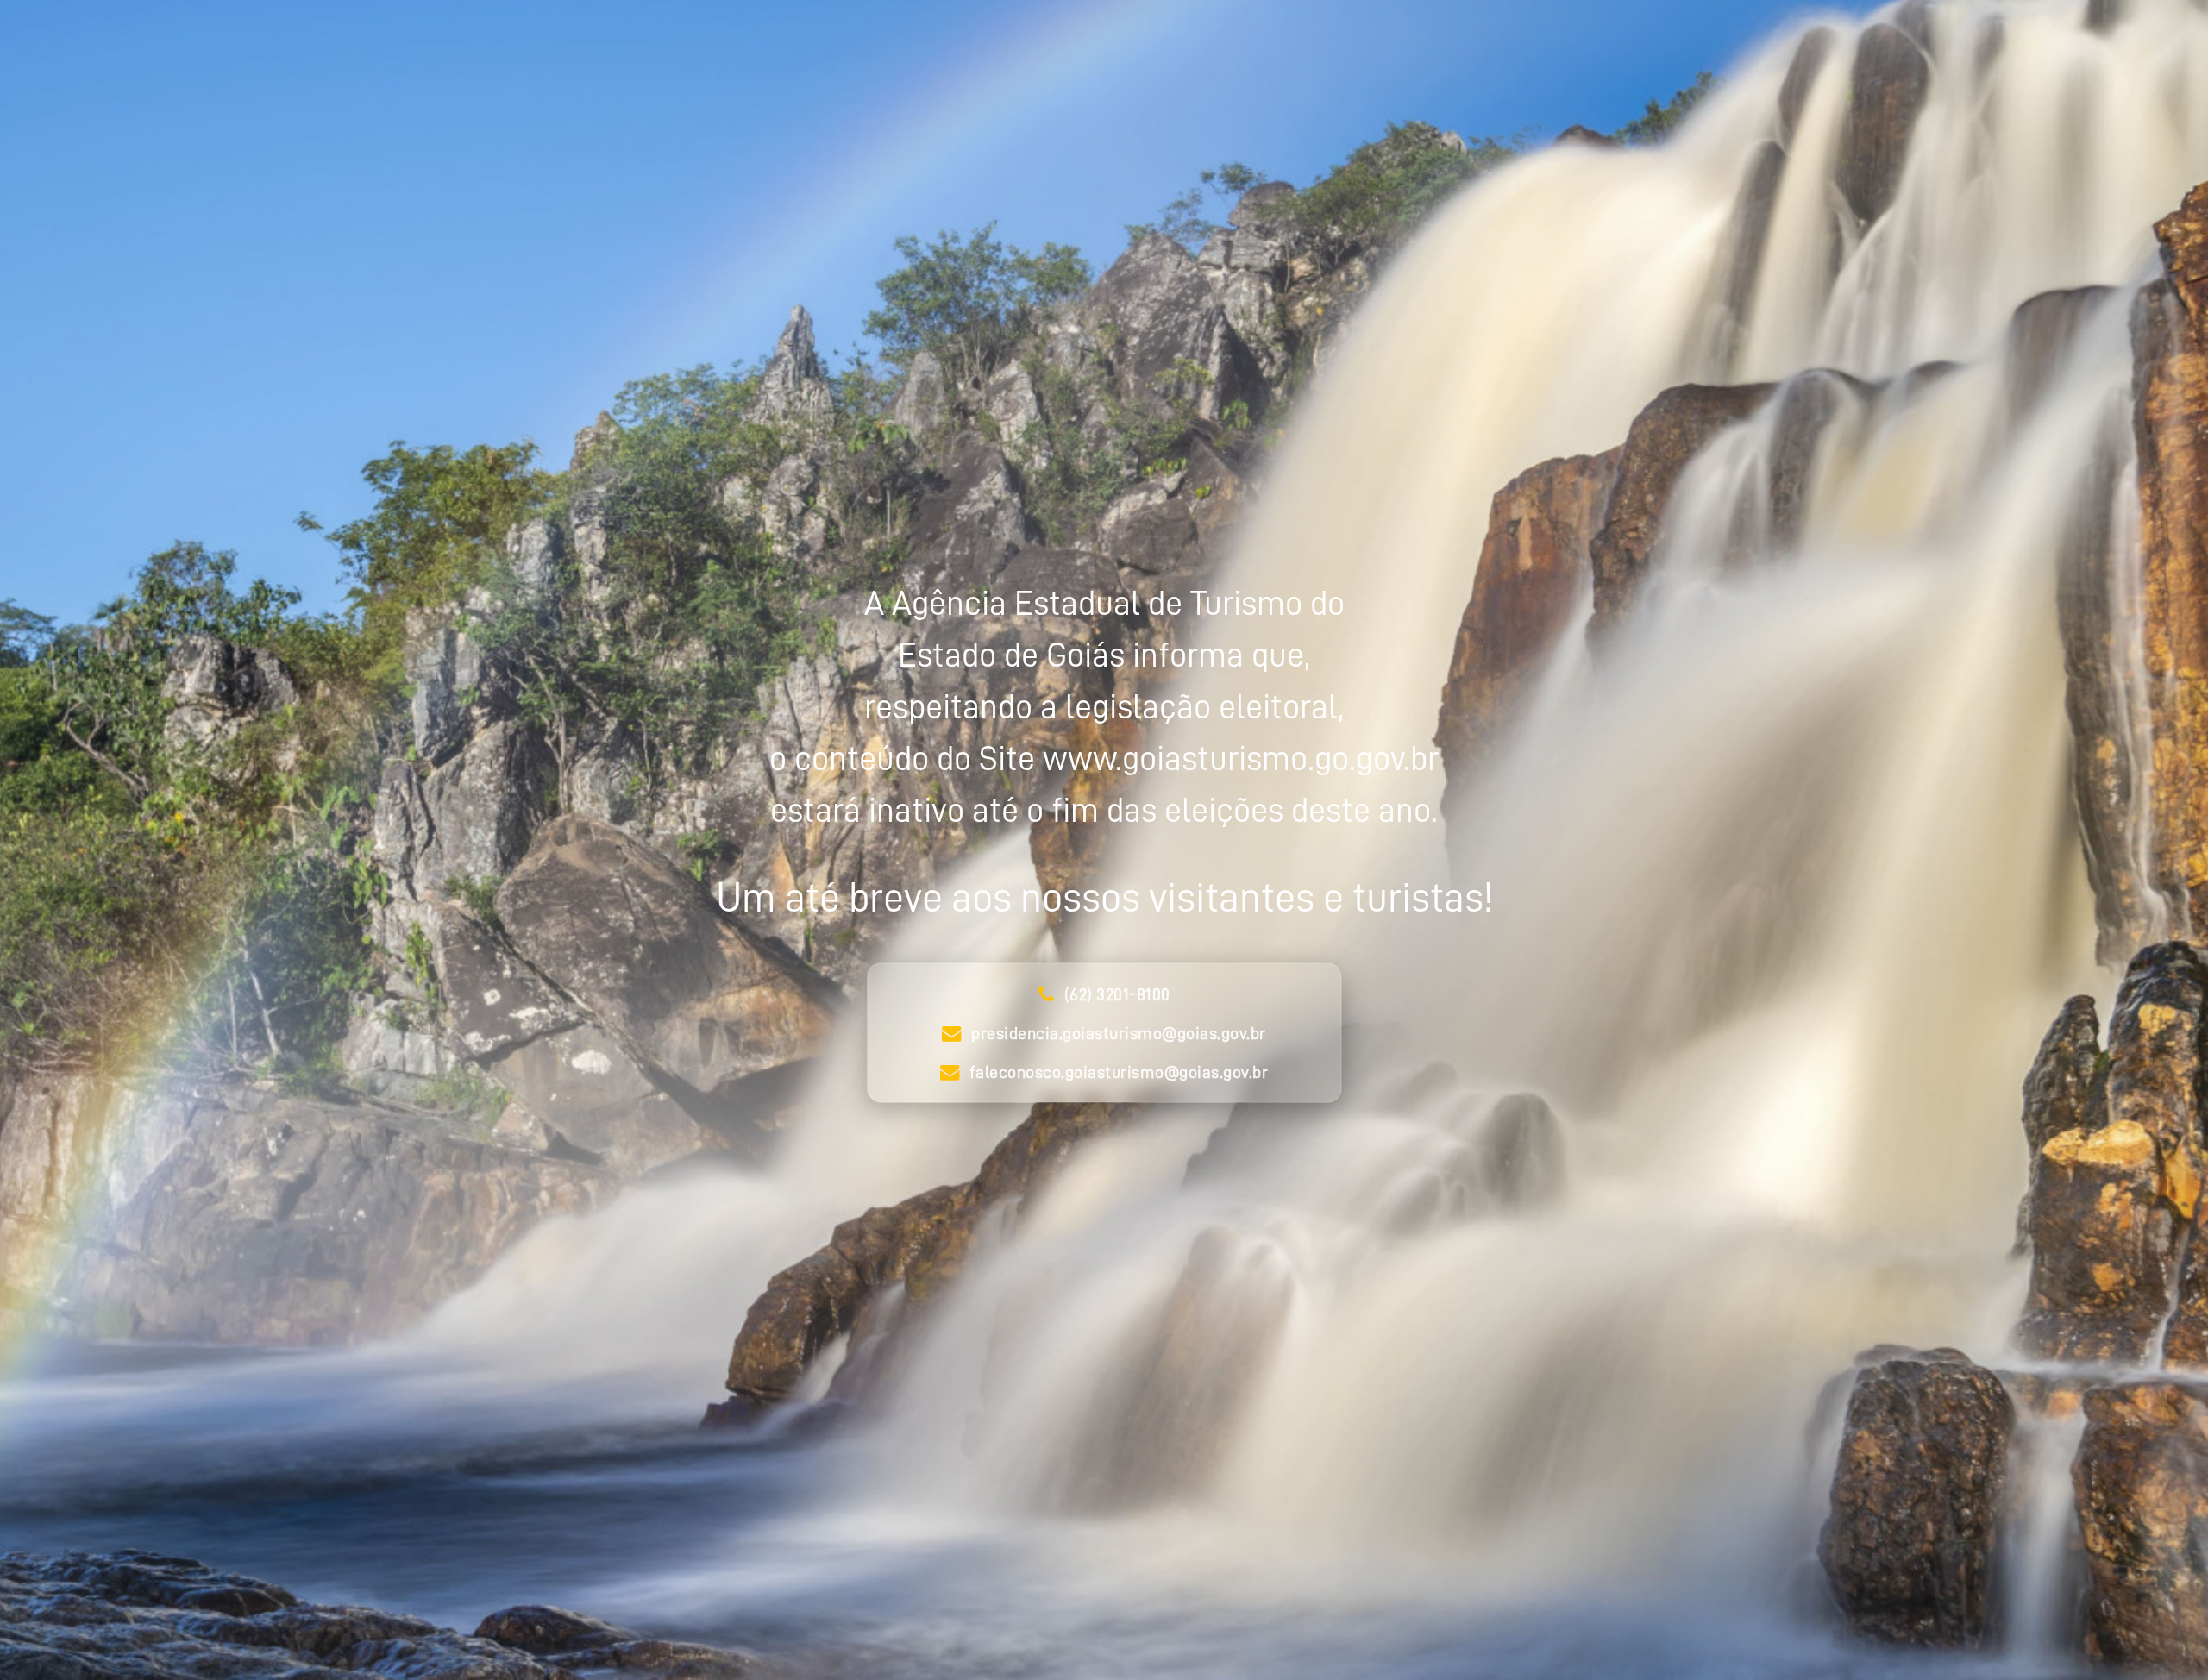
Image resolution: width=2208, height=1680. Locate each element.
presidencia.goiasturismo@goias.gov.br (1119, 1033)
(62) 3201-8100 (1117, 994)
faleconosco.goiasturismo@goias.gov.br (1119, 1072)
